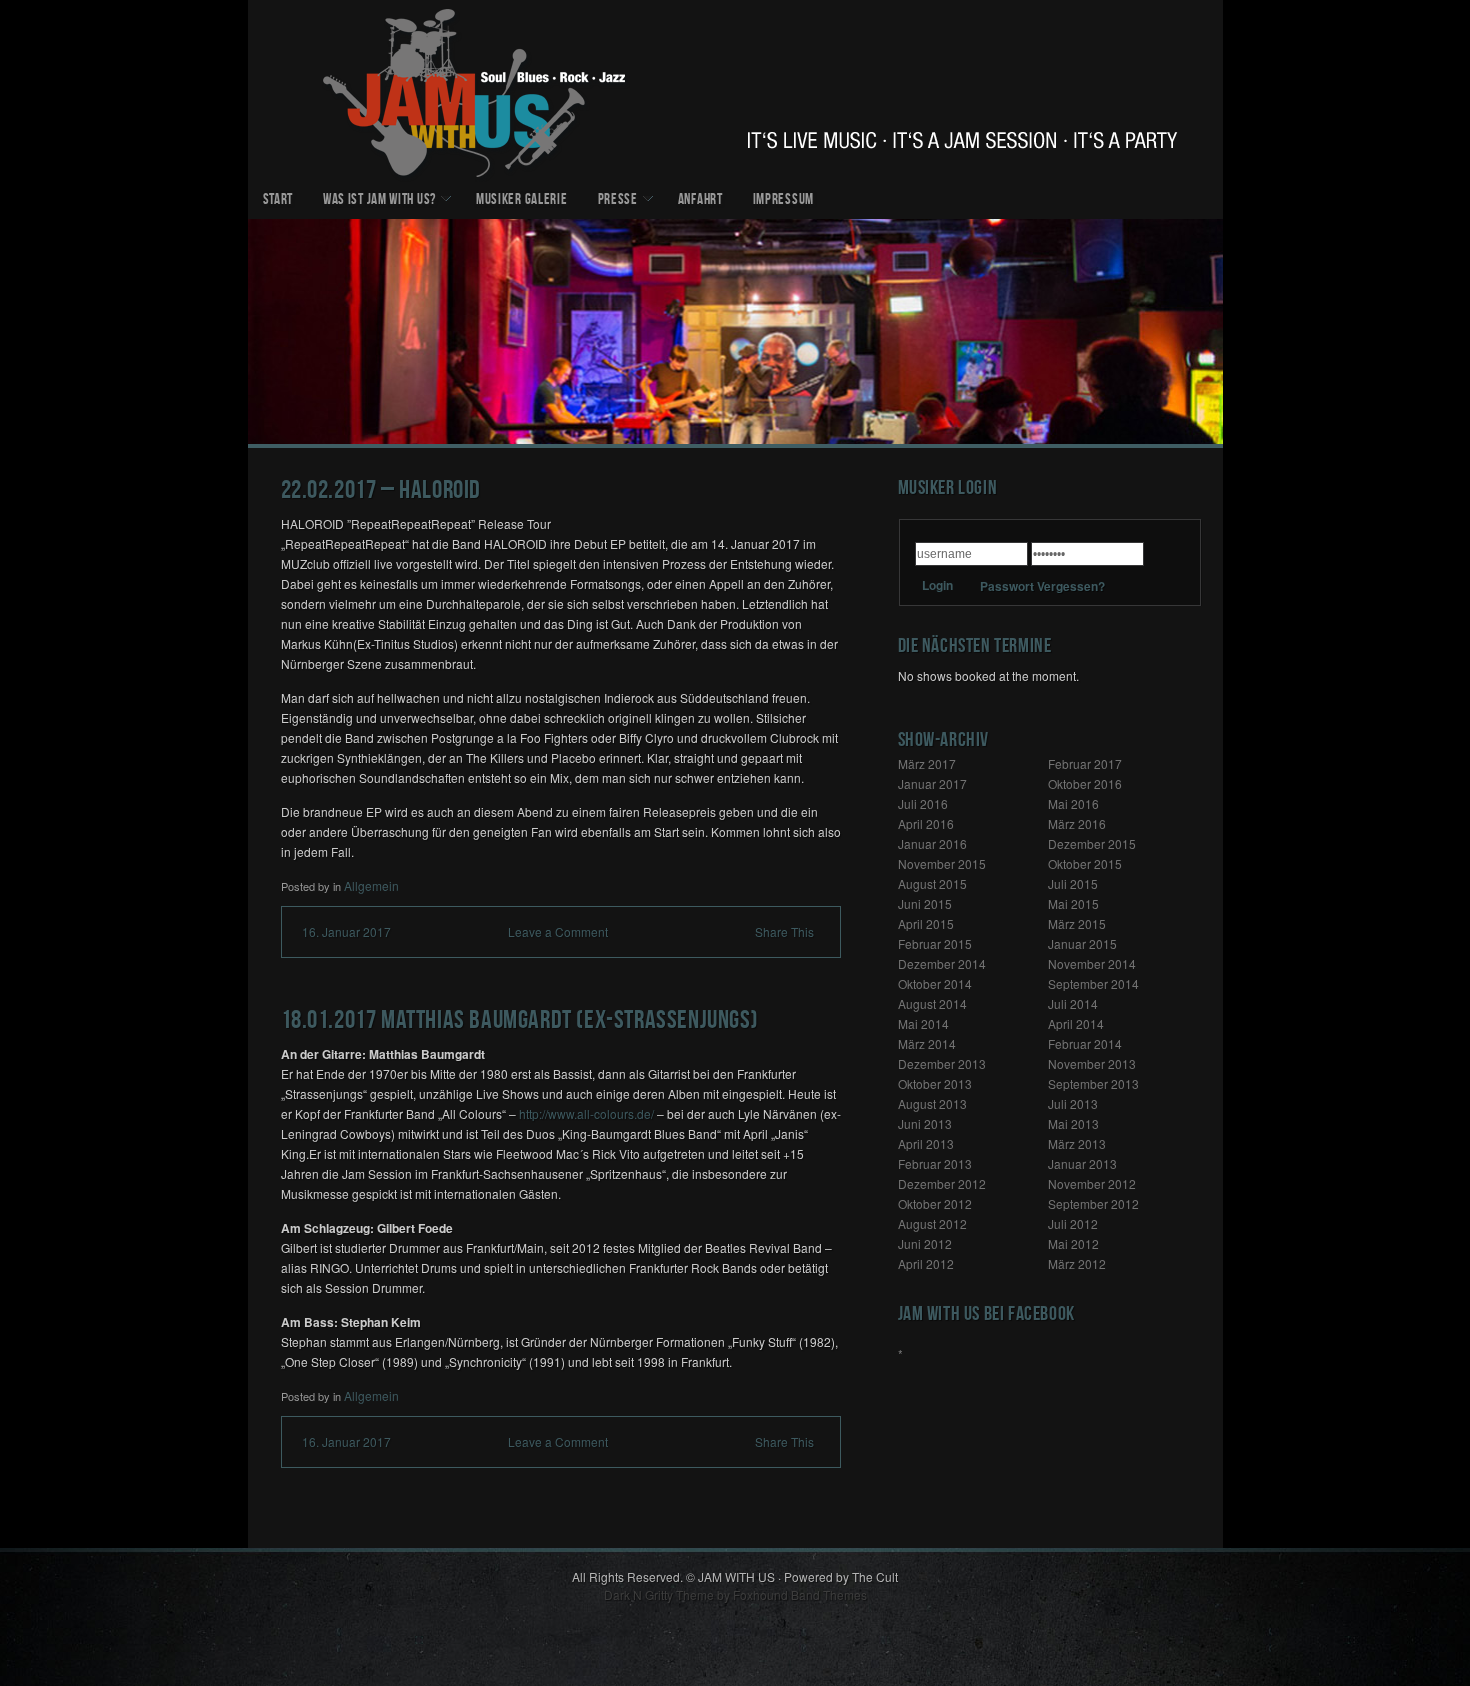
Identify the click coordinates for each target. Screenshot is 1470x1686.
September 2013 (1093, 1083)
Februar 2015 (935, 943)
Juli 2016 (923, 803)
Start (278, 201)
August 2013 (932, 1103)
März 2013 (1077, 1143)
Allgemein (371, 885)
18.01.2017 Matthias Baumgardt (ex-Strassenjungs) (520, 1022)
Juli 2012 (1073, 1223)
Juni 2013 (925, 1123)
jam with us (735, 91)
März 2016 (1077, 823)
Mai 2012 (1073, 1243)
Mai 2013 (1073, 1123)
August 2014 (932, 1003)
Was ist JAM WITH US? (379, 201)
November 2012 (1092, 1183)
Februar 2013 (935, 1163)
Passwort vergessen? (1042, 586)
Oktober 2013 (935, 1083)
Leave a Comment (558, 931)
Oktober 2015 (1085, 863)
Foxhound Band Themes (800, 1594)
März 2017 (927, 763)
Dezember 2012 (942, 1183)
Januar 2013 (1082, 1163)
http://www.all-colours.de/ (586, 1113)
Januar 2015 (1082, 943)
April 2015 (926, 923)
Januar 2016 (932, 843)
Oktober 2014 (935, 983)
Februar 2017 (1085, 763)
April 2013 (926, 1143)
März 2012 (1077, 1263)
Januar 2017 (932, 783)
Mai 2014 (923, 1023)
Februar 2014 (1085, 1043)
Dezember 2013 (942, 1063)
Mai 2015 (1073, 903)
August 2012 (932, 1223)
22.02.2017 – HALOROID (381, 492)
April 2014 (1076, 1023)
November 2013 (1092, 1063)
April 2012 (926, 1263)
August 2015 (932, 883)
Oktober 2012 (935, 1203)
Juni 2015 (925, 903)
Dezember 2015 (1092, 843)
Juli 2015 (1073, 883)
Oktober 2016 (1085, 783)
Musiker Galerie (522, 201)
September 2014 (1093, 983)
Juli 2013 (1073, 1103)
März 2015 (1077, 923)
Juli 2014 (1073, 1003)
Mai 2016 (1073, 803)
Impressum (783, 201)
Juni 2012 (925, 1243)
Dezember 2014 (942, 963)
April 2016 (926, 823)
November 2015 (942, 863)
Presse (618, 201)
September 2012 (1093, 1203)
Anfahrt (700, 201)
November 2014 (1092, 963)
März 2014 (927, 1043)
